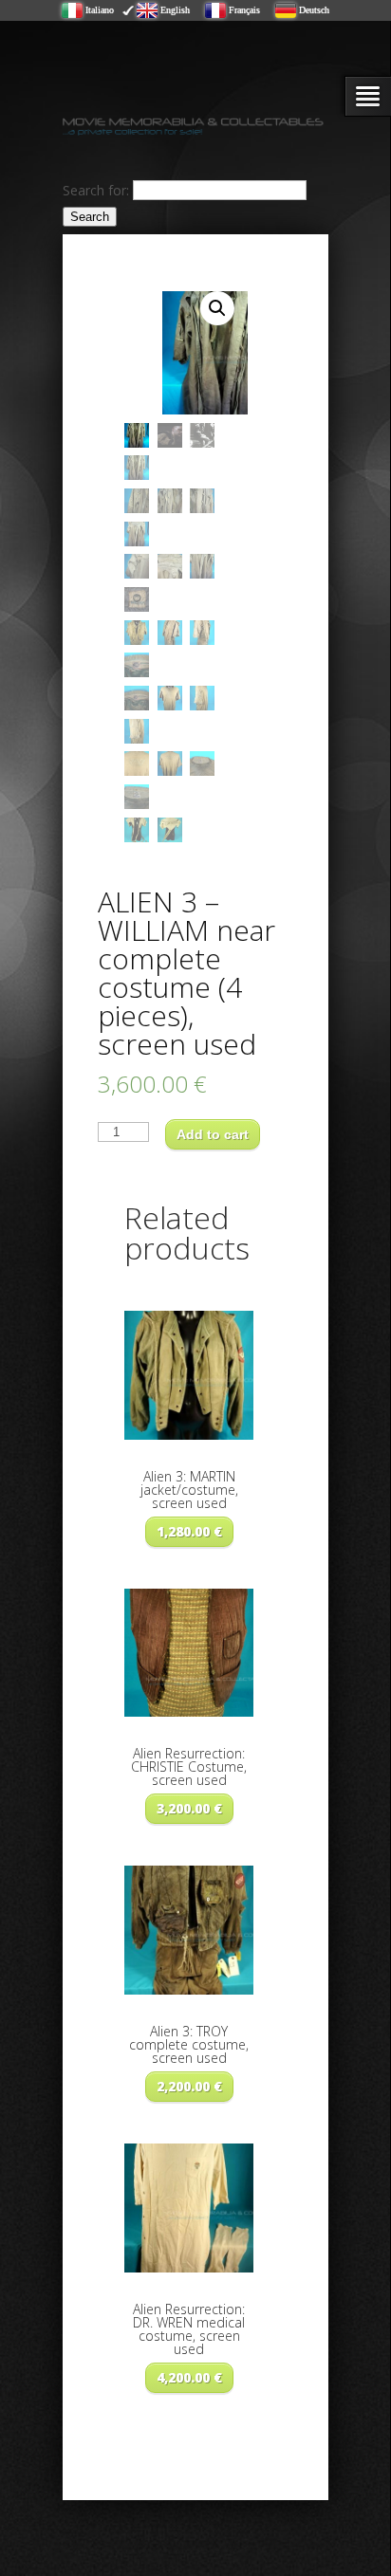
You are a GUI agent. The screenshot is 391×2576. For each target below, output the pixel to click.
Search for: (96, 189)
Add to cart (213, 1134)
